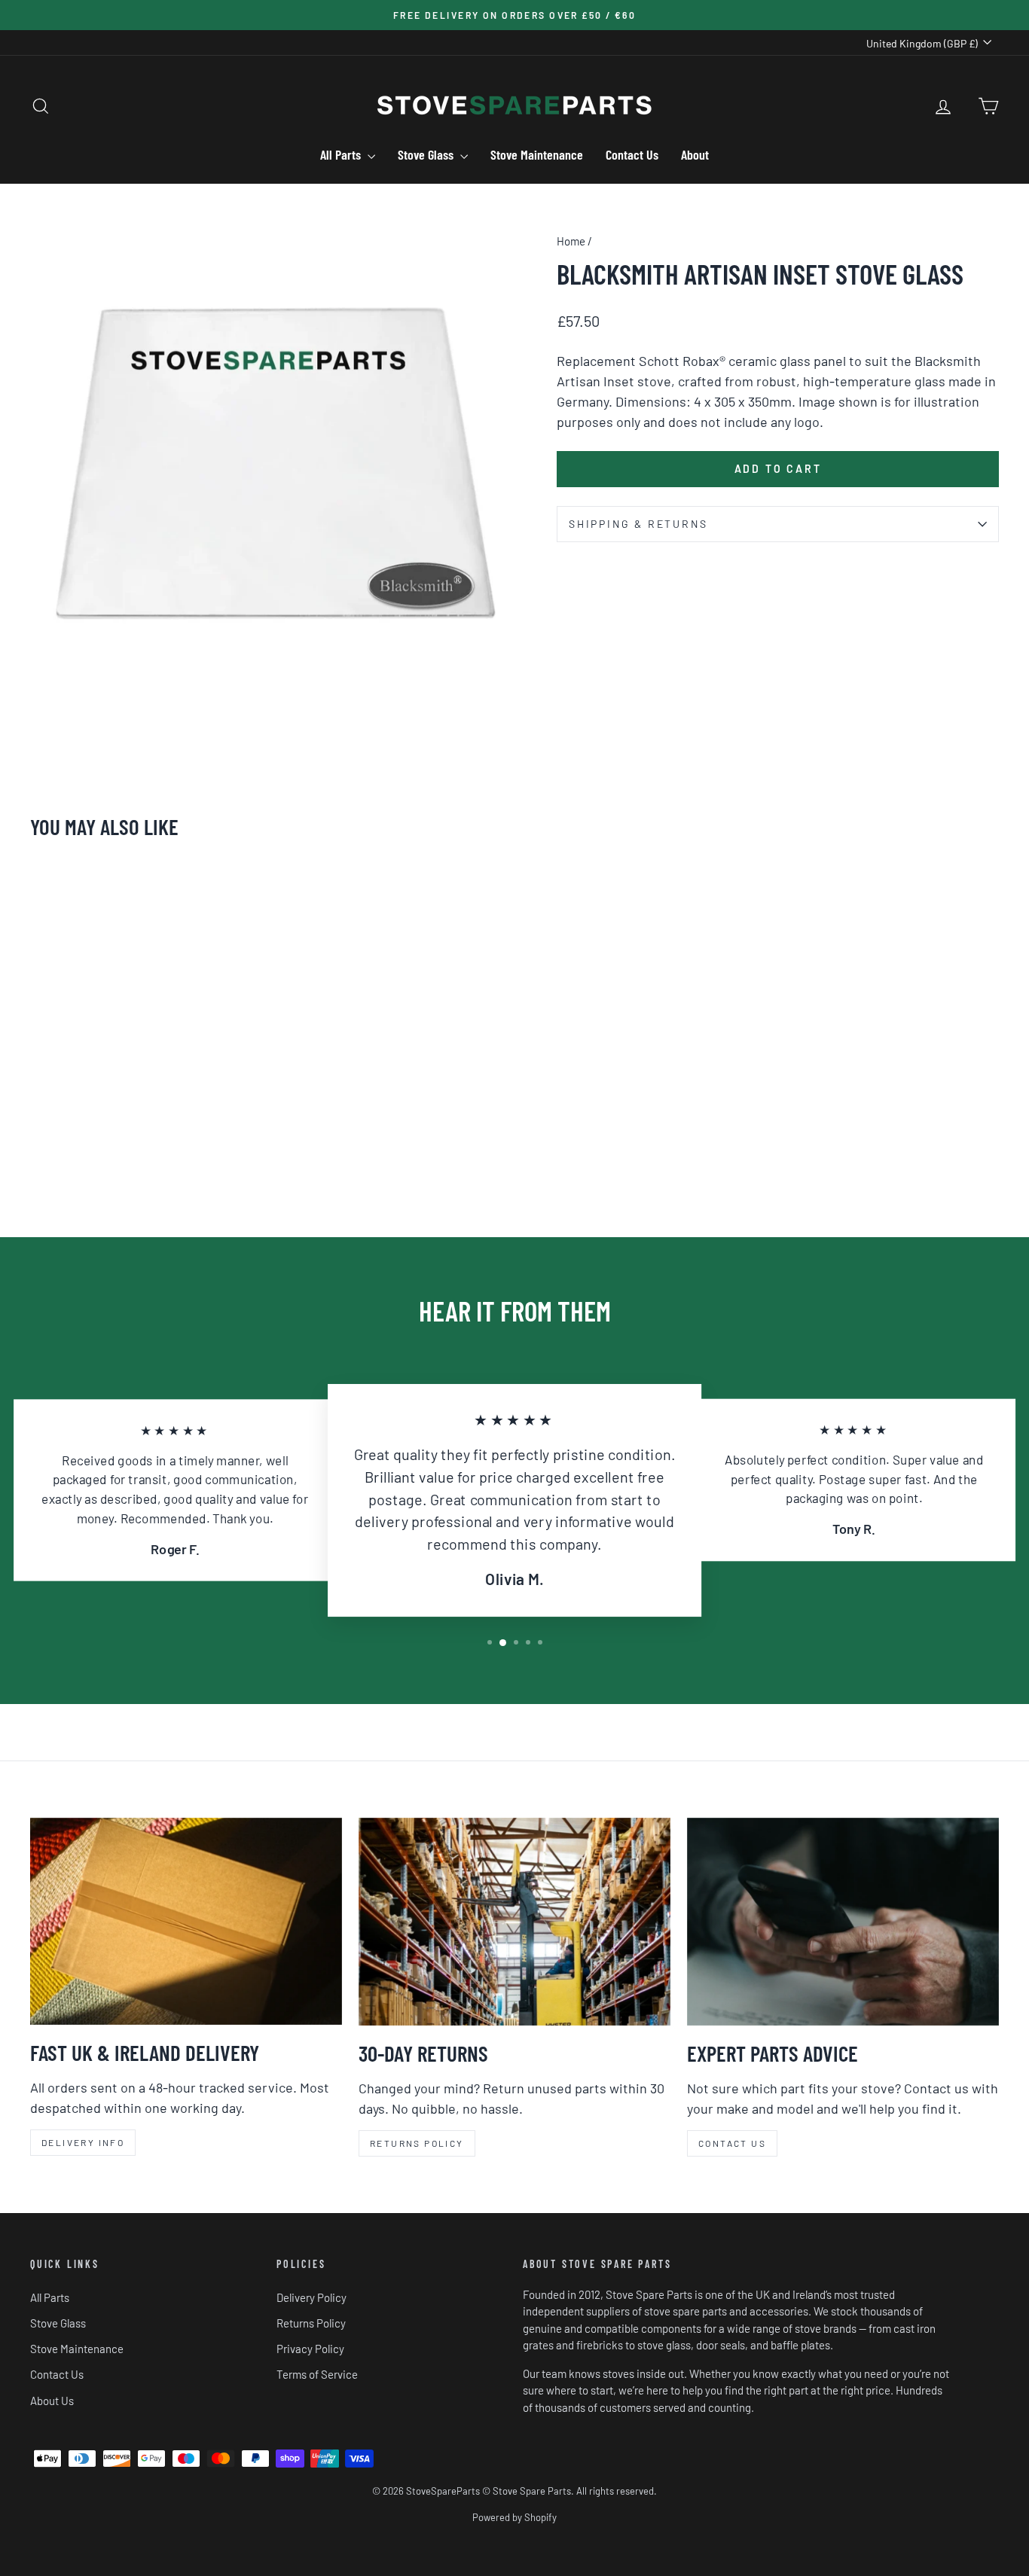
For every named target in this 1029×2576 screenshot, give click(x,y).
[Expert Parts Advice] (843, 1922)
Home (571, 241)
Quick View (145, 1091)
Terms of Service (317, 2374)
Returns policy (417, 2143)
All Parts (342, 154)
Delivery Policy (311, 2297)
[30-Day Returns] (514, 1922)
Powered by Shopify (514, 2517)
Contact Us (632, 154)
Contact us (732, 2143)
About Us (52, 2401)
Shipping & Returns (638, 524)
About (695, 154)
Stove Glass (427, 154)
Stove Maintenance (537, 154)
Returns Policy (311, 2323)
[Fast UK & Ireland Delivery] (186, 1921)
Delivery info (83, 2142)
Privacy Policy (310, 2349)
